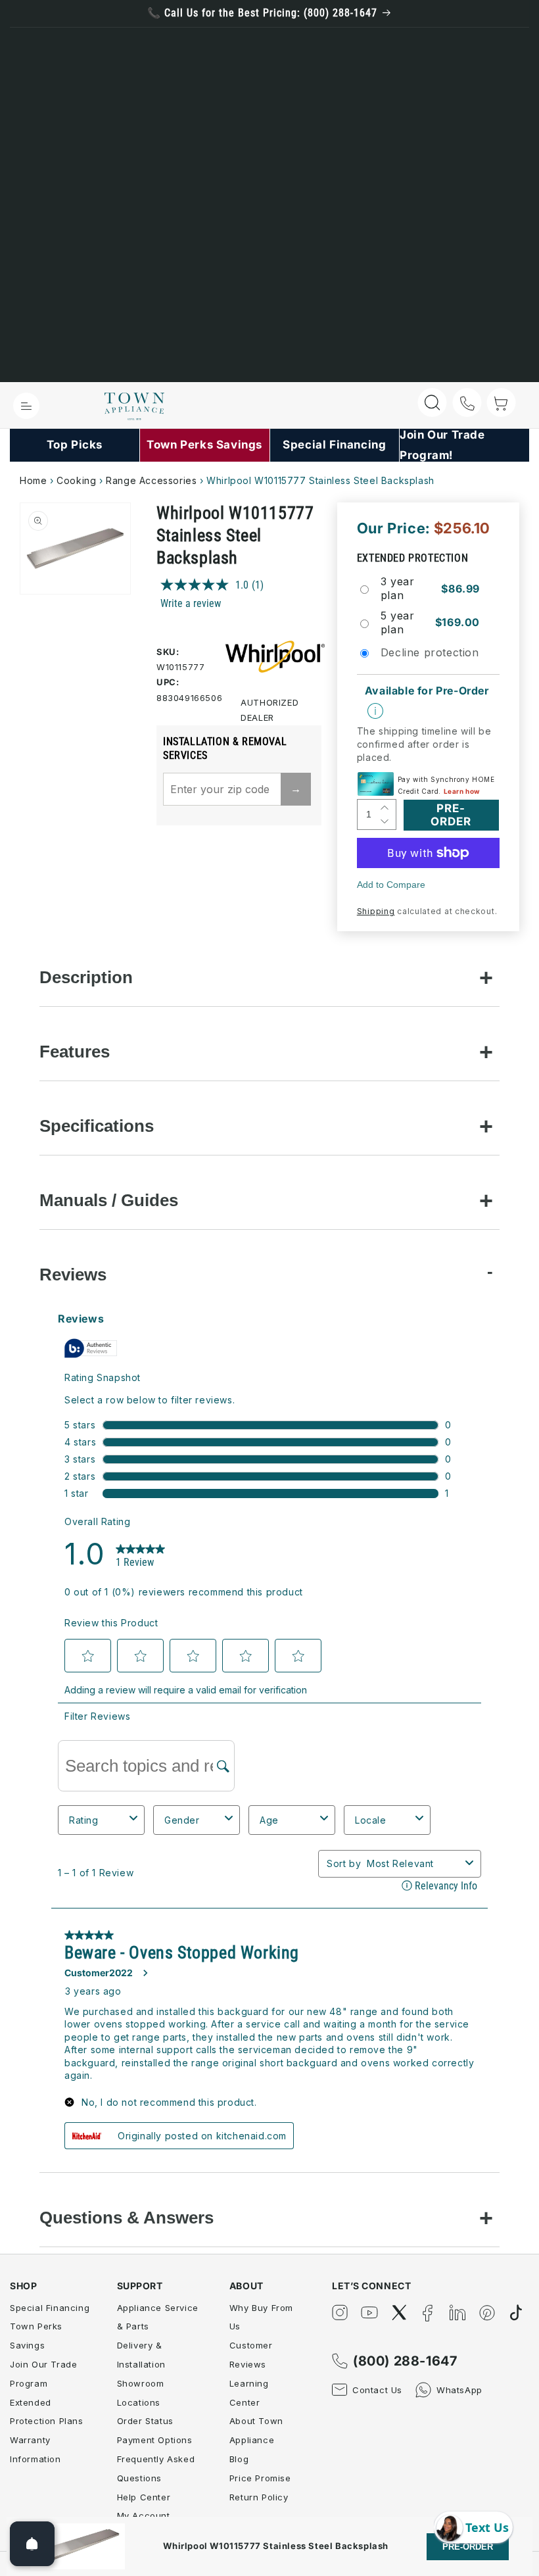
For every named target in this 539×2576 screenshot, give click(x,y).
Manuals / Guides (109, 1200)
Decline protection (430, 652)
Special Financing (50, 2308)
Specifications (97, 1126)
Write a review (191, 603)
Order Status (145, 2421)
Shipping (376, 911)
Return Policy (259, 2497)
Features (75, 1052)
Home (33, 480)
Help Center (144, 2497)
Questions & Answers (127, 2218)
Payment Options (155, 2440)
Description (86, 977)
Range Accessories (151, 480)
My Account (144, 2515)
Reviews (73, 1275)
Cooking (76, 480)
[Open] (32, 2544)
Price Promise (260, 2478)
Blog (239, 2459)
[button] (26, 406)
